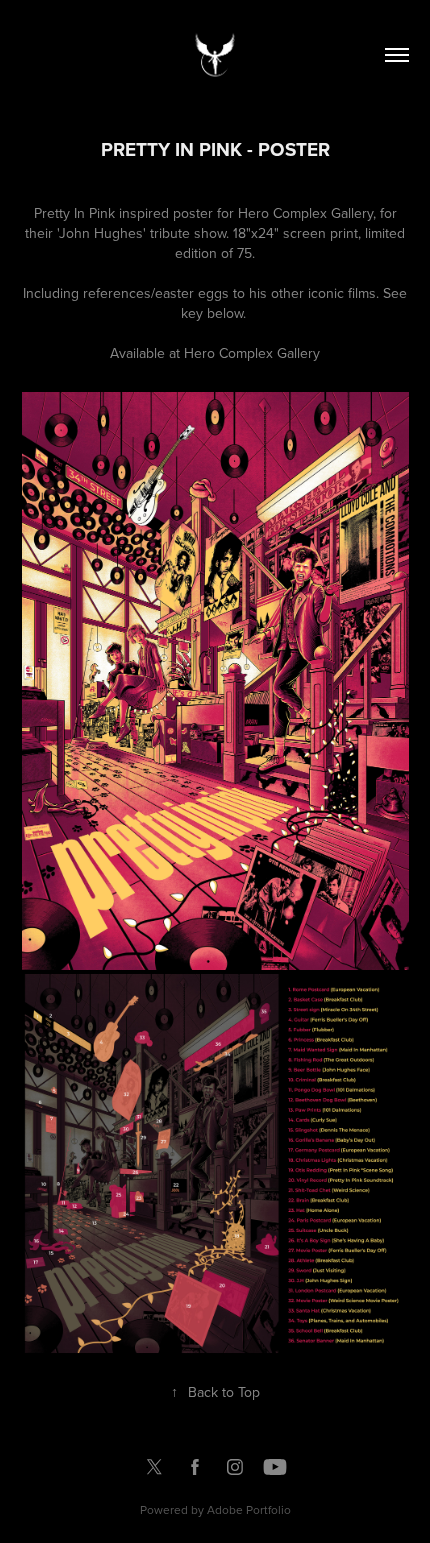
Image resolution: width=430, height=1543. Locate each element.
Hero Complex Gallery (252, 353)
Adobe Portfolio (249, 1509)
